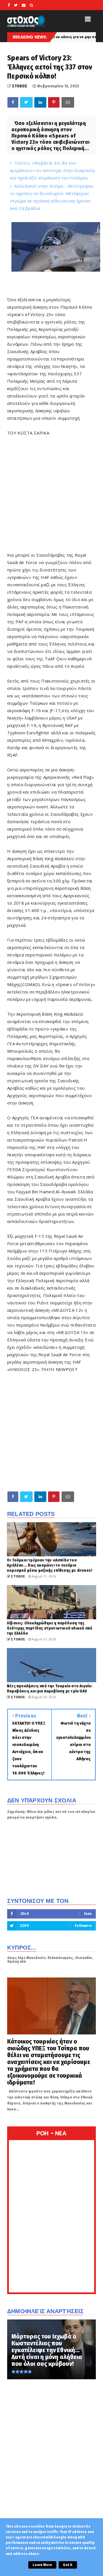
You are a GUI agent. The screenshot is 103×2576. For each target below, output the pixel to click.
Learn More (42, 2565)
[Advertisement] (51, 1432)
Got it (68, 2565)
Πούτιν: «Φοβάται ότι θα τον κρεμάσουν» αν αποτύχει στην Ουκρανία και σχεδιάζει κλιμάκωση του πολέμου (53, 170)
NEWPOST (67, 1369)
